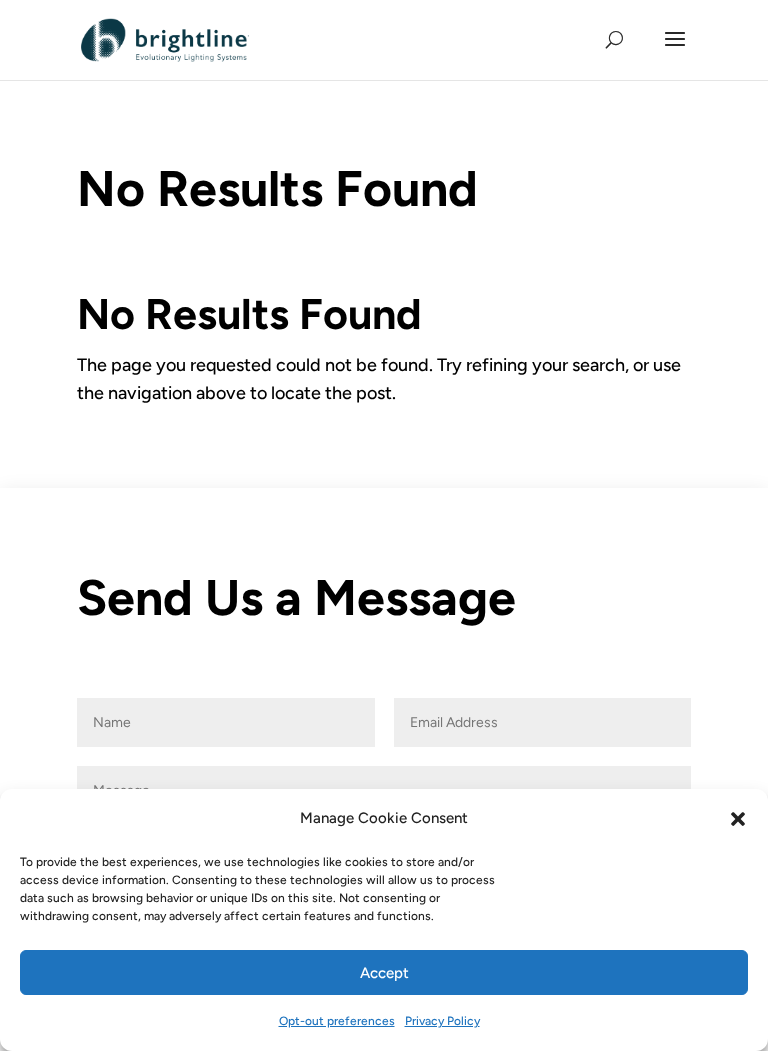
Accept (384, 973)
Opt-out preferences (337, 1021)
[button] (738, 819)
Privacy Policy (442, 1021)
